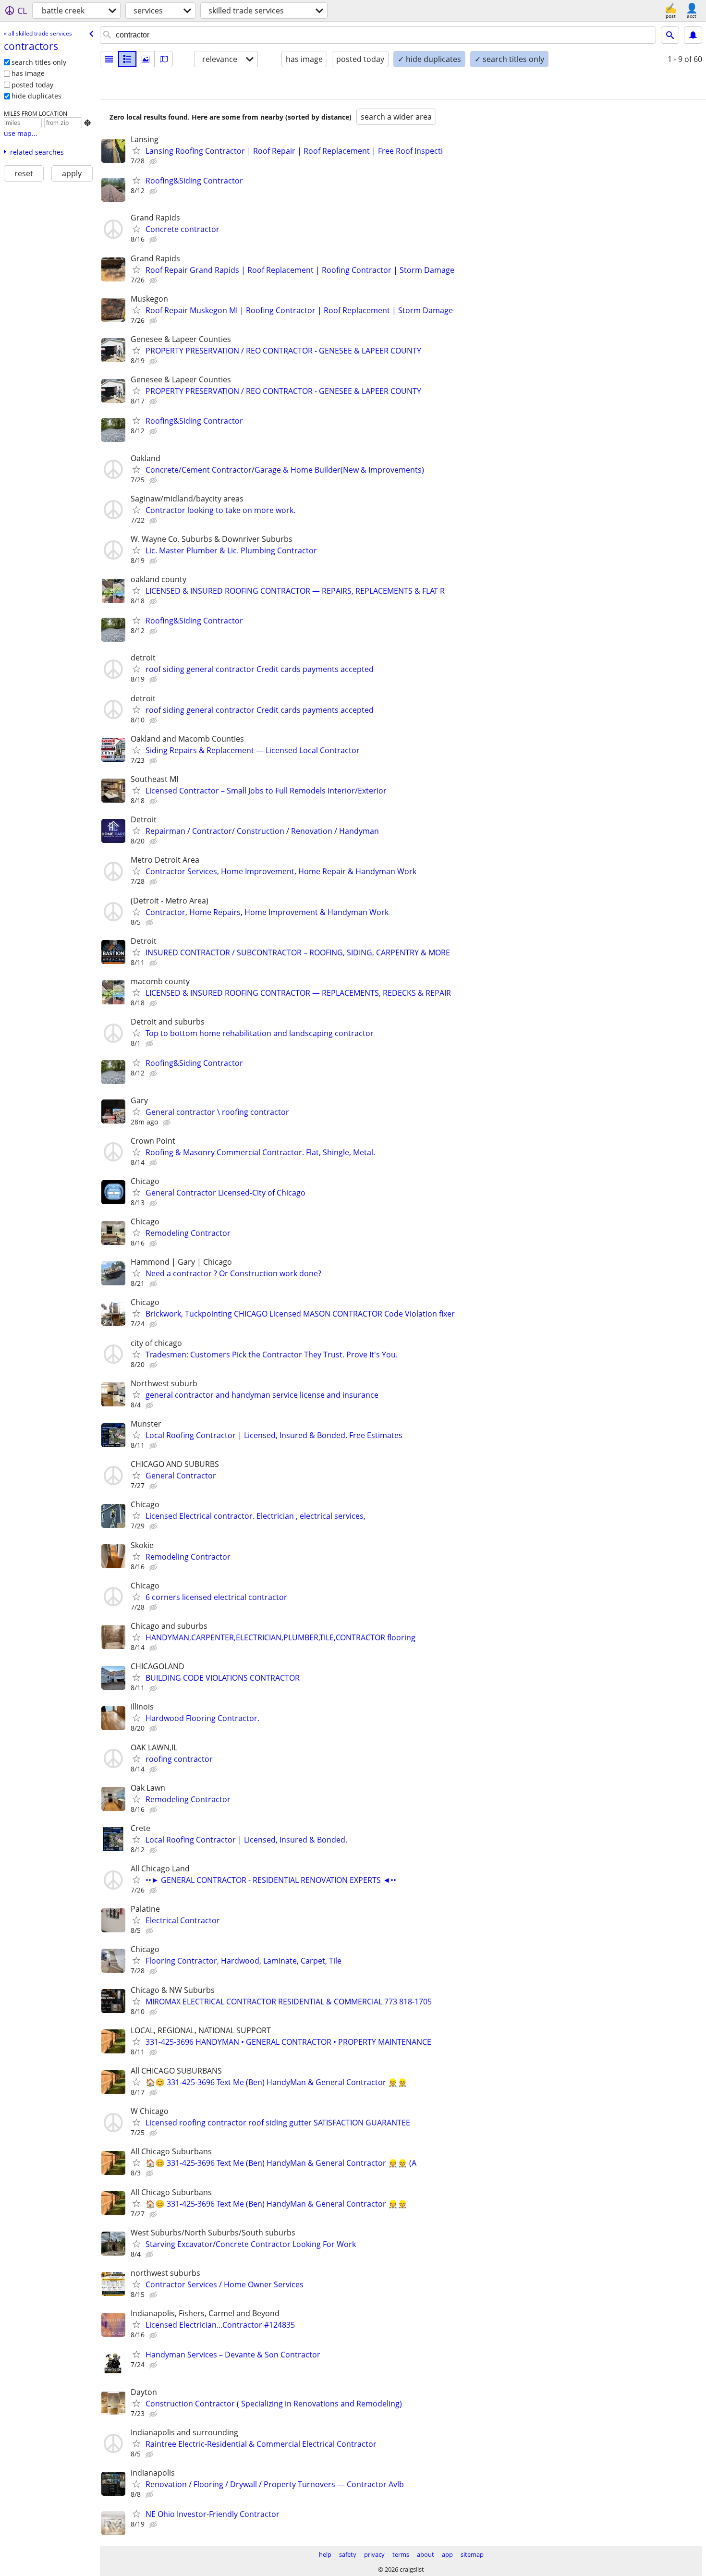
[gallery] (146, 59)
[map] (164, 59)
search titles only (39, 62)
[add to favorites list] (136, 150)
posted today (32, 85)
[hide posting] (154, 161)
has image (28, 73)
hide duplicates (37, 96)
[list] (109, 59)
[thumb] (127, 59)
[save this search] (693, 35)
